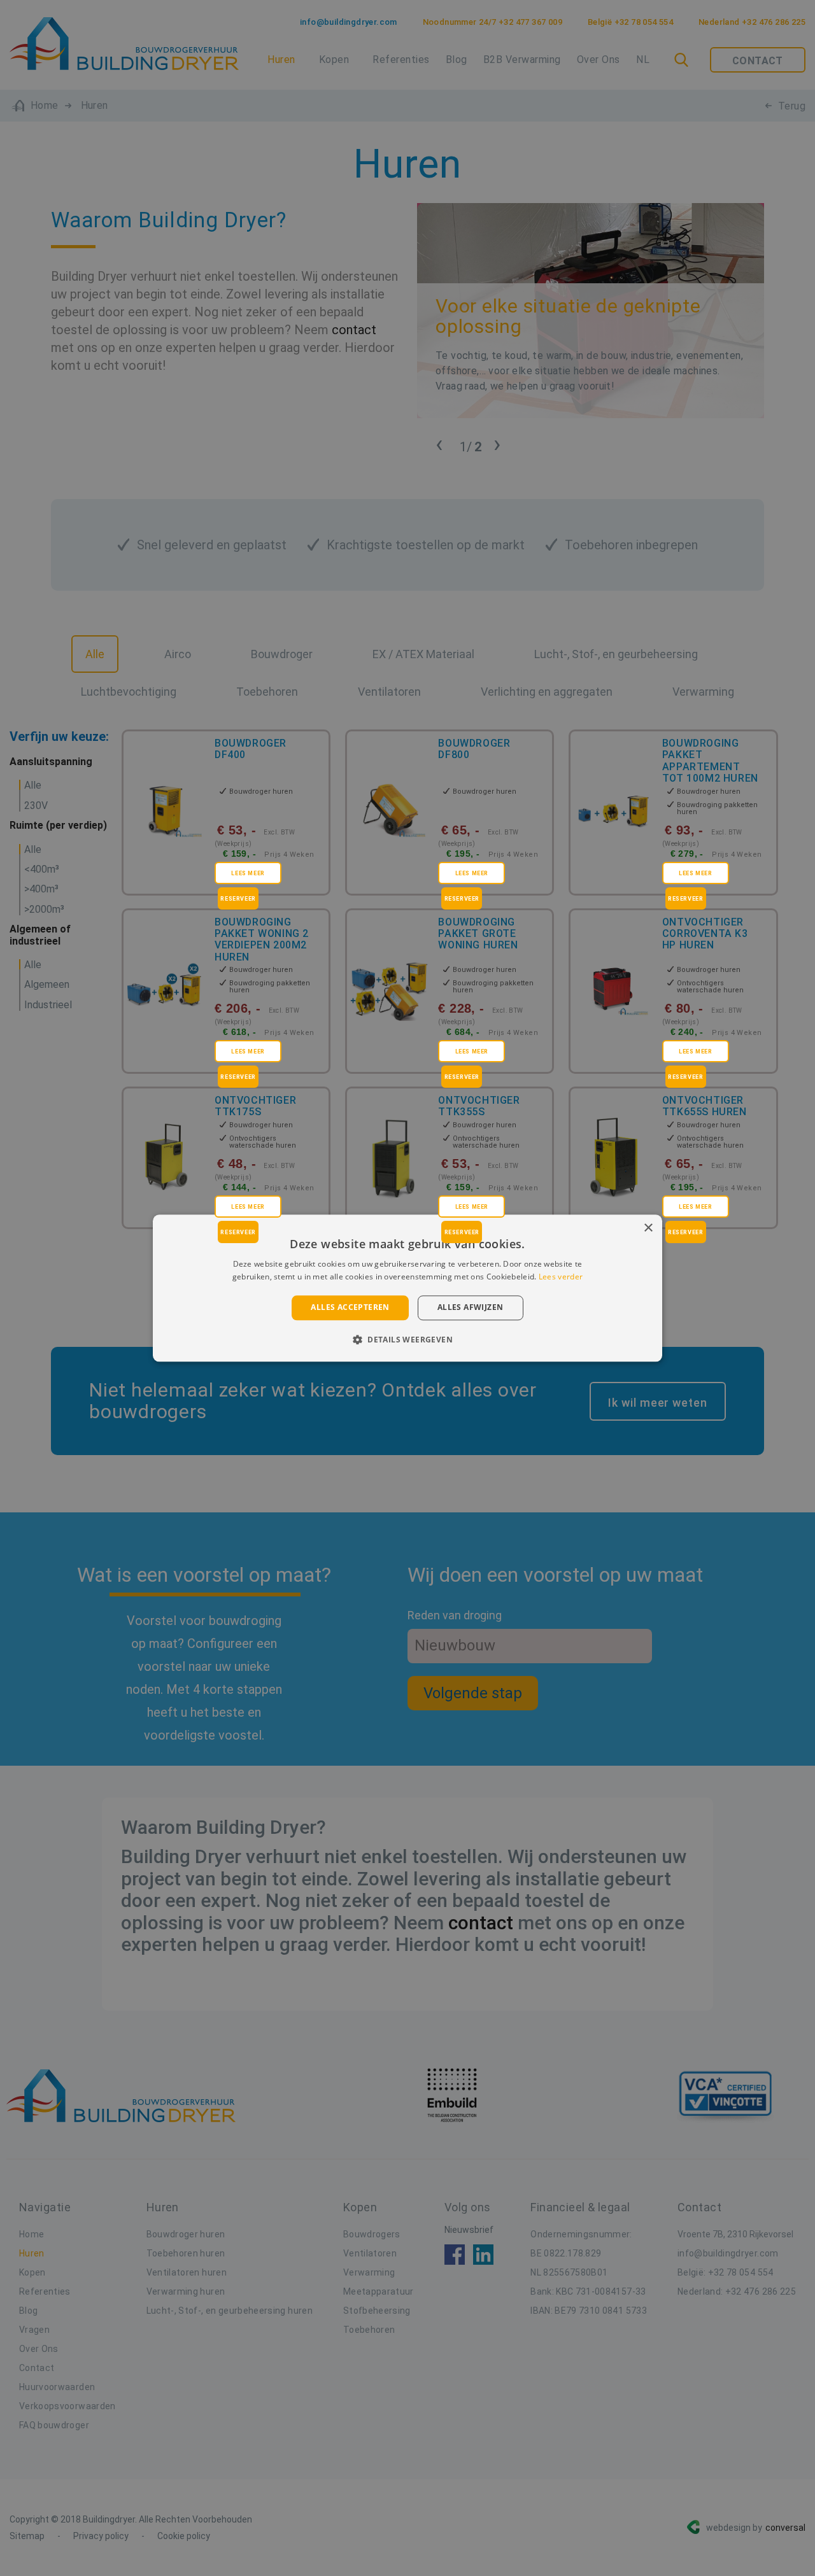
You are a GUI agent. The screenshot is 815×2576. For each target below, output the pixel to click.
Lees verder (561, 1277)
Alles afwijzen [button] (471, 1308)
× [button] (648, 1228)
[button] (407, 1339)
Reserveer (238, 899)
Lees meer (248, 873)
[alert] (407, 1288)
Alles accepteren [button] (350, 1308)
